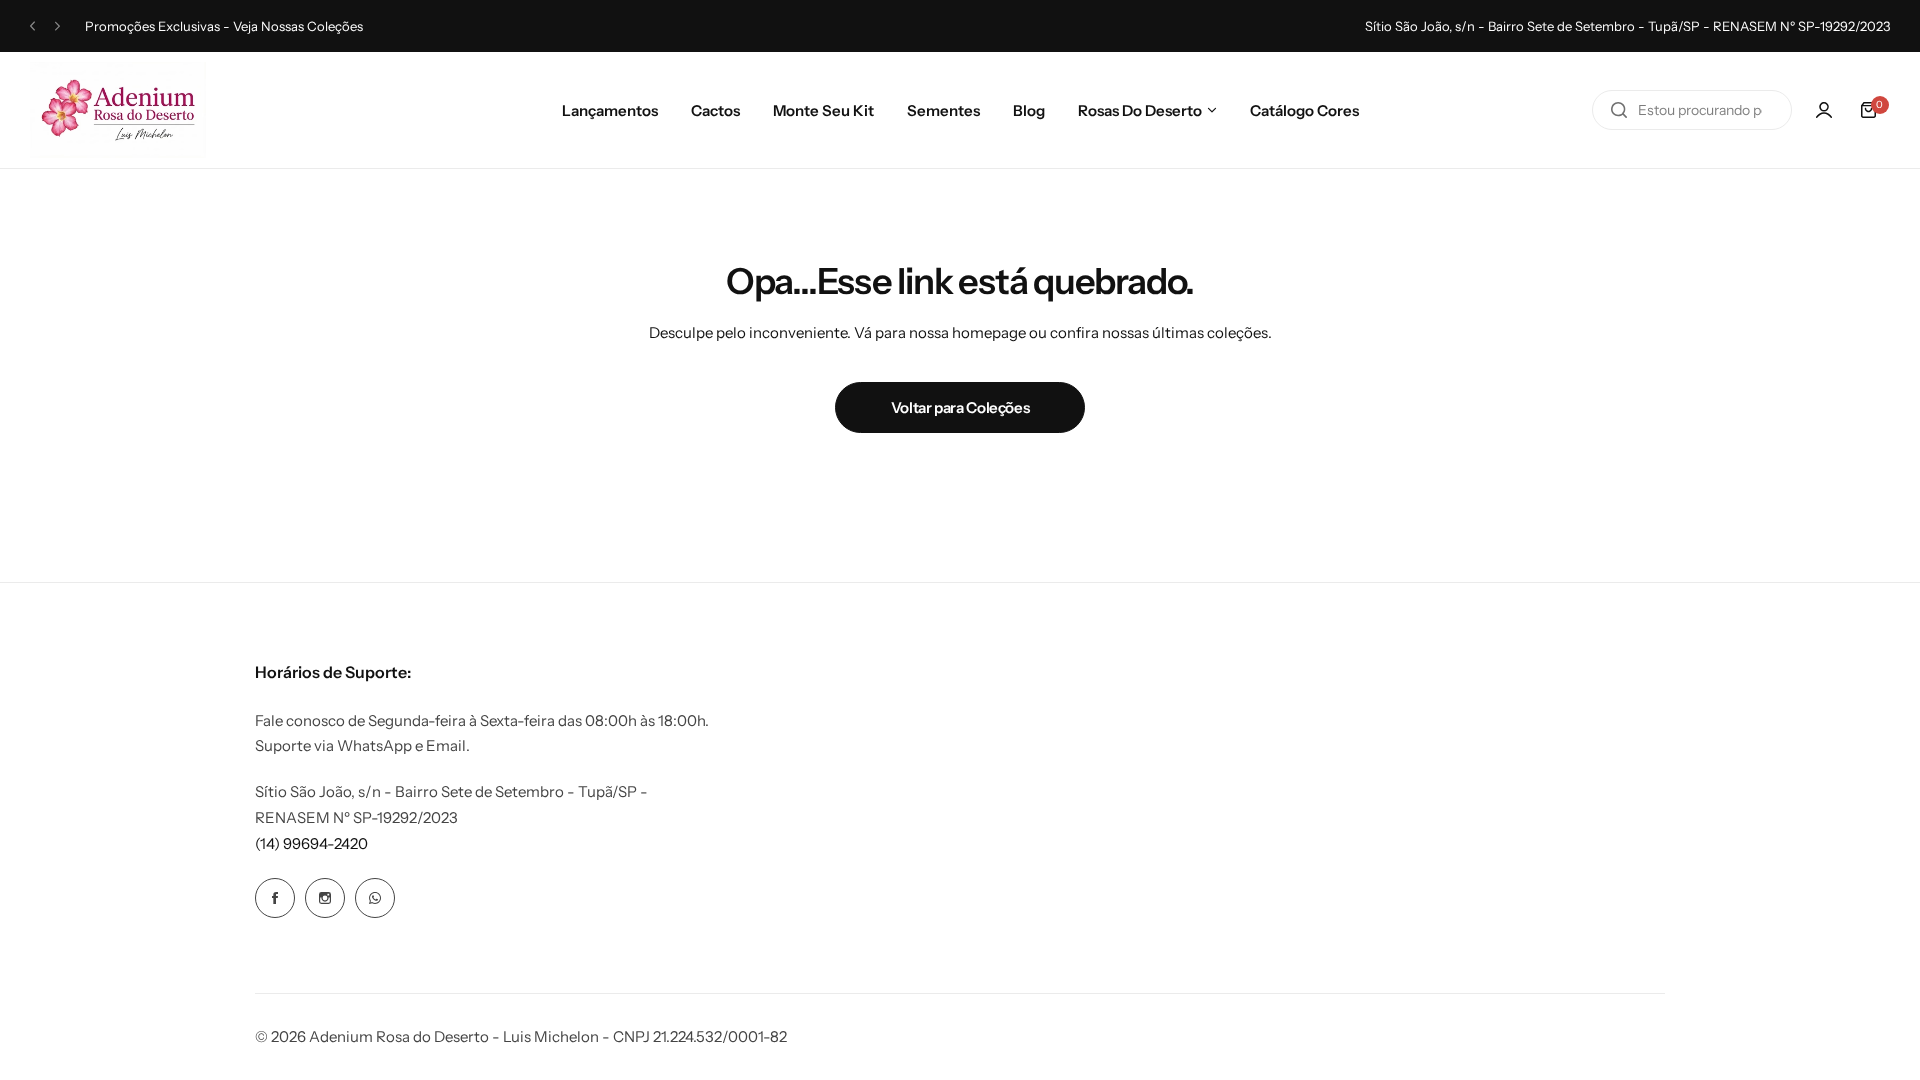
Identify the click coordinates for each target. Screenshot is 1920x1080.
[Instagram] (325, 898)
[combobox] (1692, 110)
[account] (1824, 110)
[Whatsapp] (375, 898)
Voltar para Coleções (960, 407)
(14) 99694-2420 (311, 843)
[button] (32, 26)
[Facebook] (275, 898)
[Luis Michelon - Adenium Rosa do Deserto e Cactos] (118, 110)
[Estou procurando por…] (1619, 110)
